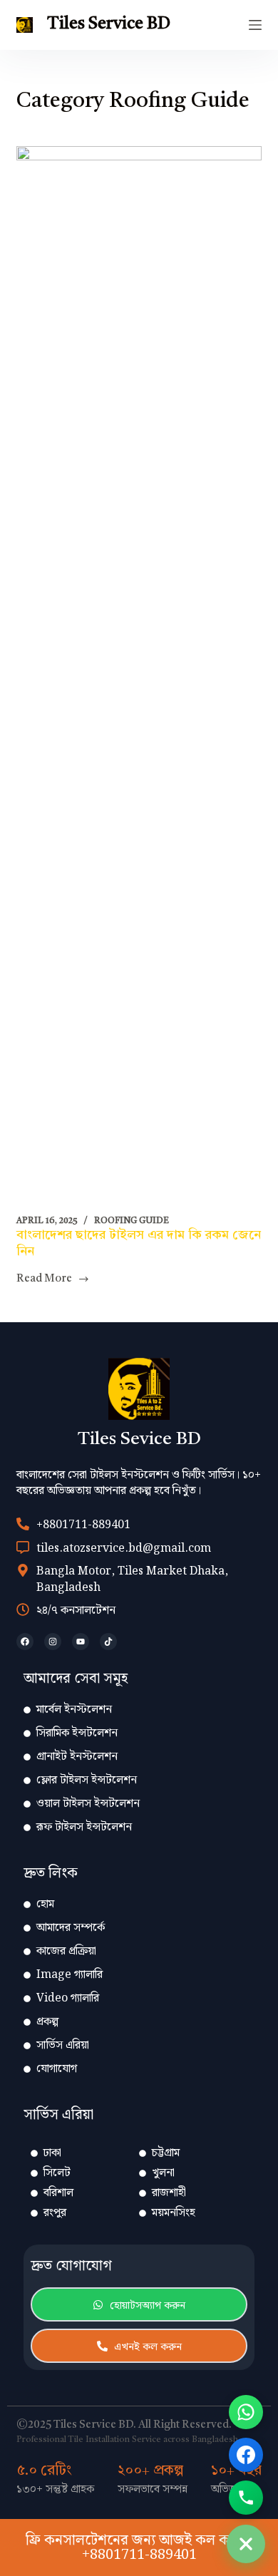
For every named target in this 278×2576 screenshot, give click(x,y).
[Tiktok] (108, 1642)
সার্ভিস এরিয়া (63, 2045)
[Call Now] (246, 2498)
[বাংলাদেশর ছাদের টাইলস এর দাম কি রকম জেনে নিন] (139, 681)
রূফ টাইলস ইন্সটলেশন (84, 1827)
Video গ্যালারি (68, 1998)
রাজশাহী (169, 2193)
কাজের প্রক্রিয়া (66, 1951)
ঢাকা (52, 2153)
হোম (45, 1904)
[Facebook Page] (246, 2455)
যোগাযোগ (57, 2069)
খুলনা (163, 2173)
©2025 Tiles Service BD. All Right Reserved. (124, 2425)
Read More (44, 1278)
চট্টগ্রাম (166, 2153)
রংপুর (55, 2213)
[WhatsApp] (246, 2412)
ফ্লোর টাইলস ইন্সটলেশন (87, 1780)
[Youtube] (81, 1642)
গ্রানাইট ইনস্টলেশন (77, 1757)
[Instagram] (53, 1642)
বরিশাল (58, 2193)
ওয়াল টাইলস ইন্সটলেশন (88, 1804)
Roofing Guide (132, 1221)
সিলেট (57, 2173)
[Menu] (255, 25)
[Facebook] (25, 1642)
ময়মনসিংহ (174, 2213)
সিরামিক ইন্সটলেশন (77, 1733)
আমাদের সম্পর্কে (71, 1928)
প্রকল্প (47, 2022)
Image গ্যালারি (69, 1975)
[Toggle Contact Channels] (246, 2544)
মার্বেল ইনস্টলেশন (74, 1710)
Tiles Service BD (109, 24)
